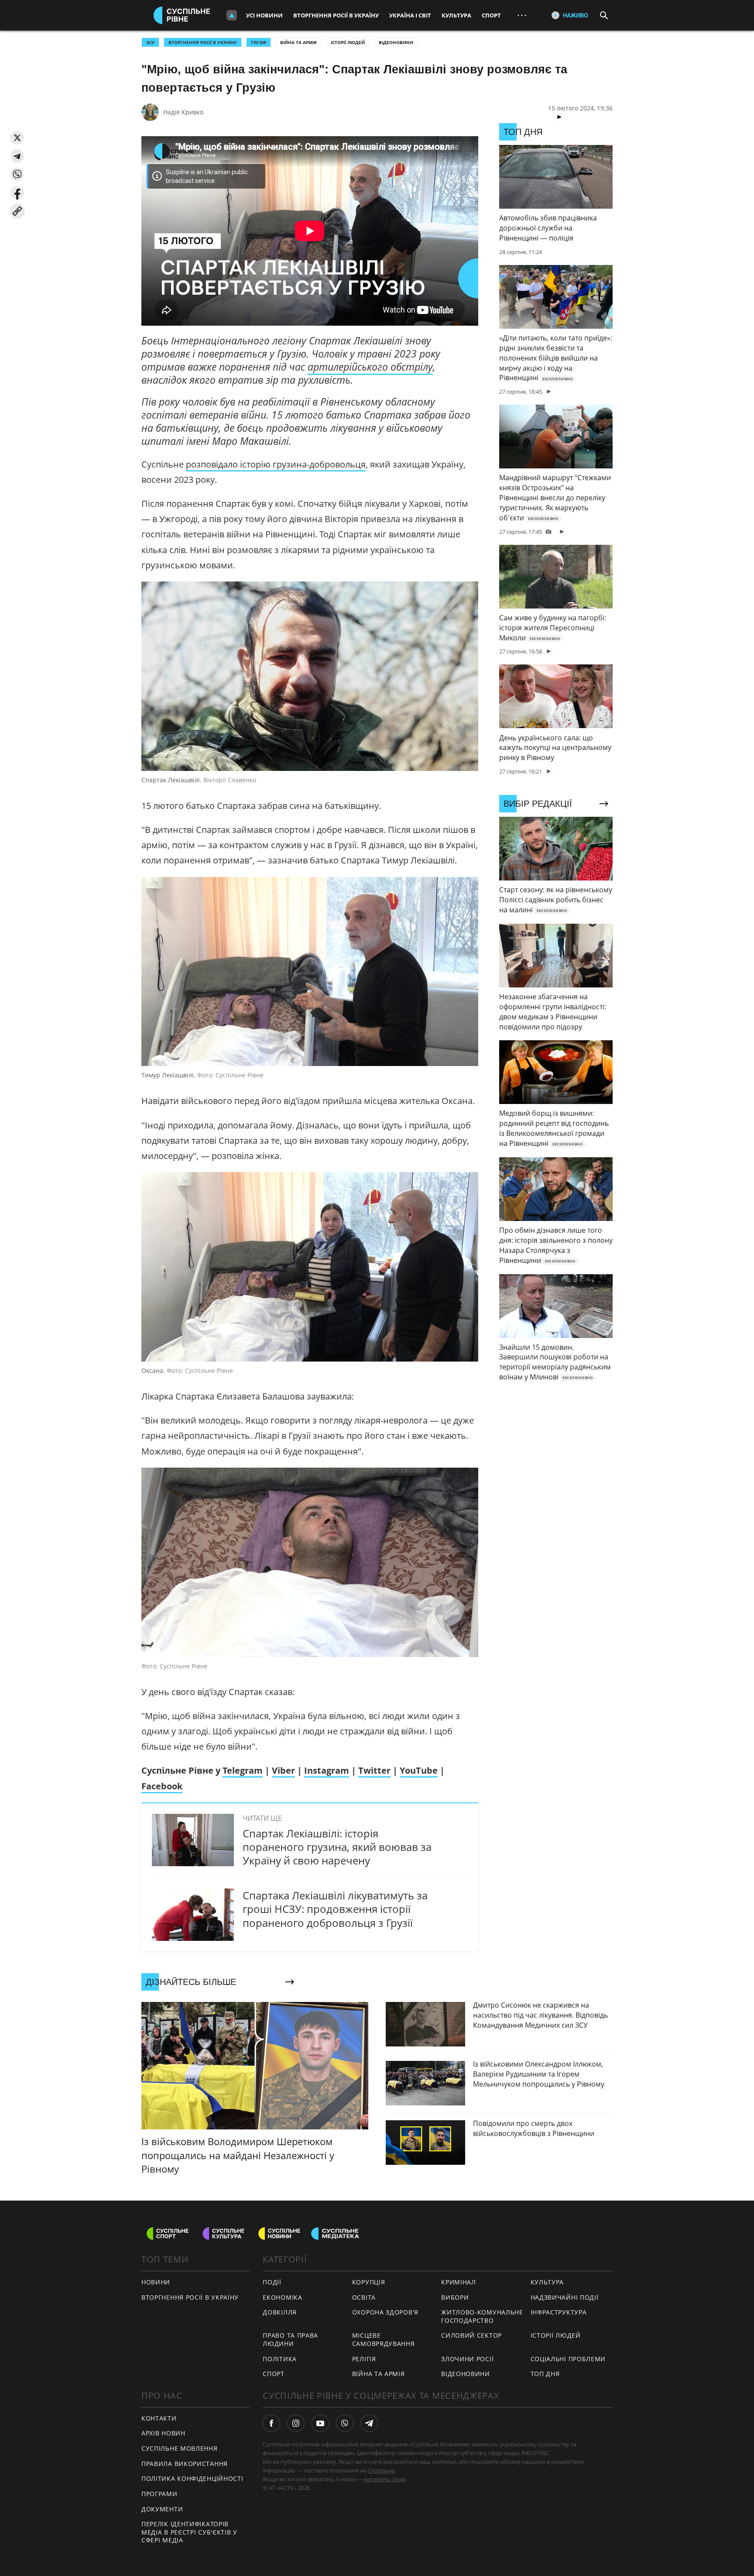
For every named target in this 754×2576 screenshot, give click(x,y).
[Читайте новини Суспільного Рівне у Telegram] (369, 2423)
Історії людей (348, 42)
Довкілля (280, 2312)
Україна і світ (410, 15)
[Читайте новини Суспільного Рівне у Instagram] (296, 2423)
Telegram (243, 1770)
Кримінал (459, 2282)
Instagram (327, 1770)
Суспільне (381, 2470)
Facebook (162, 1786)
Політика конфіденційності (192, 2478)
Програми (159, 2494)
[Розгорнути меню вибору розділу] (232, 15)
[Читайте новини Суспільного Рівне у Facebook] (271, 2423)
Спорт (491, 15)
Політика (280, 2359)
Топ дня (545, 2374)
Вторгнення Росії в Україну (336, 15)
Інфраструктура (559, 2312)
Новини (156, 2282)
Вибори (455, 2297)
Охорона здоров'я (385, 2312)
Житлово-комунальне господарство (482, 2316)
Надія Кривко (183, 112)
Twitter (374, 1770)
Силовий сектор (471, 2335)
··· (522, 15)
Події (272, 2282)
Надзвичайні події (565, 2297)
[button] (17, 138)
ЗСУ (150, 42)
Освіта (364, 2297)
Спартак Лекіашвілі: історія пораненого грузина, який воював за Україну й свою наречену (337, 1847)
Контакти (159, 2418)
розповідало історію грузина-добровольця (276, 464)
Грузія (259, 42)
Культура (456, 15)
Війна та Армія (298, 42)
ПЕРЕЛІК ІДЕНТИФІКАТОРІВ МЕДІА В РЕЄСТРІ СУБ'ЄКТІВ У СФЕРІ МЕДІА (189, 2532)
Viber (283, 1770)
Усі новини (264, 15)
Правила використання (185, 2464)
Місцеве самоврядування (384, 2339)
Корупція (369, 2282)
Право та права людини (290, 2339)
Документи (162, 2509)
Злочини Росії (467, 2359)
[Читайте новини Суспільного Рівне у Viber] (345, 2423)
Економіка (282, 2297)
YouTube (419, 1770)
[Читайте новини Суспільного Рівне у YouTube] (320, 2423)
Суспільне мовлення (180, 2448)
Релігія (364, 2359)
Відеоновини (396, 42)
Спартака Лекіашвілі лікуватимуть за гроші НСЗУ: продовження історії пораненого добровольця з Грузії (335, 1909)
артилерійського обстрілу (370, 367)
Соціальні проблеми (568, 2359)
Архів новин (163, 2433)
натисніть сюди (385, 2479)
